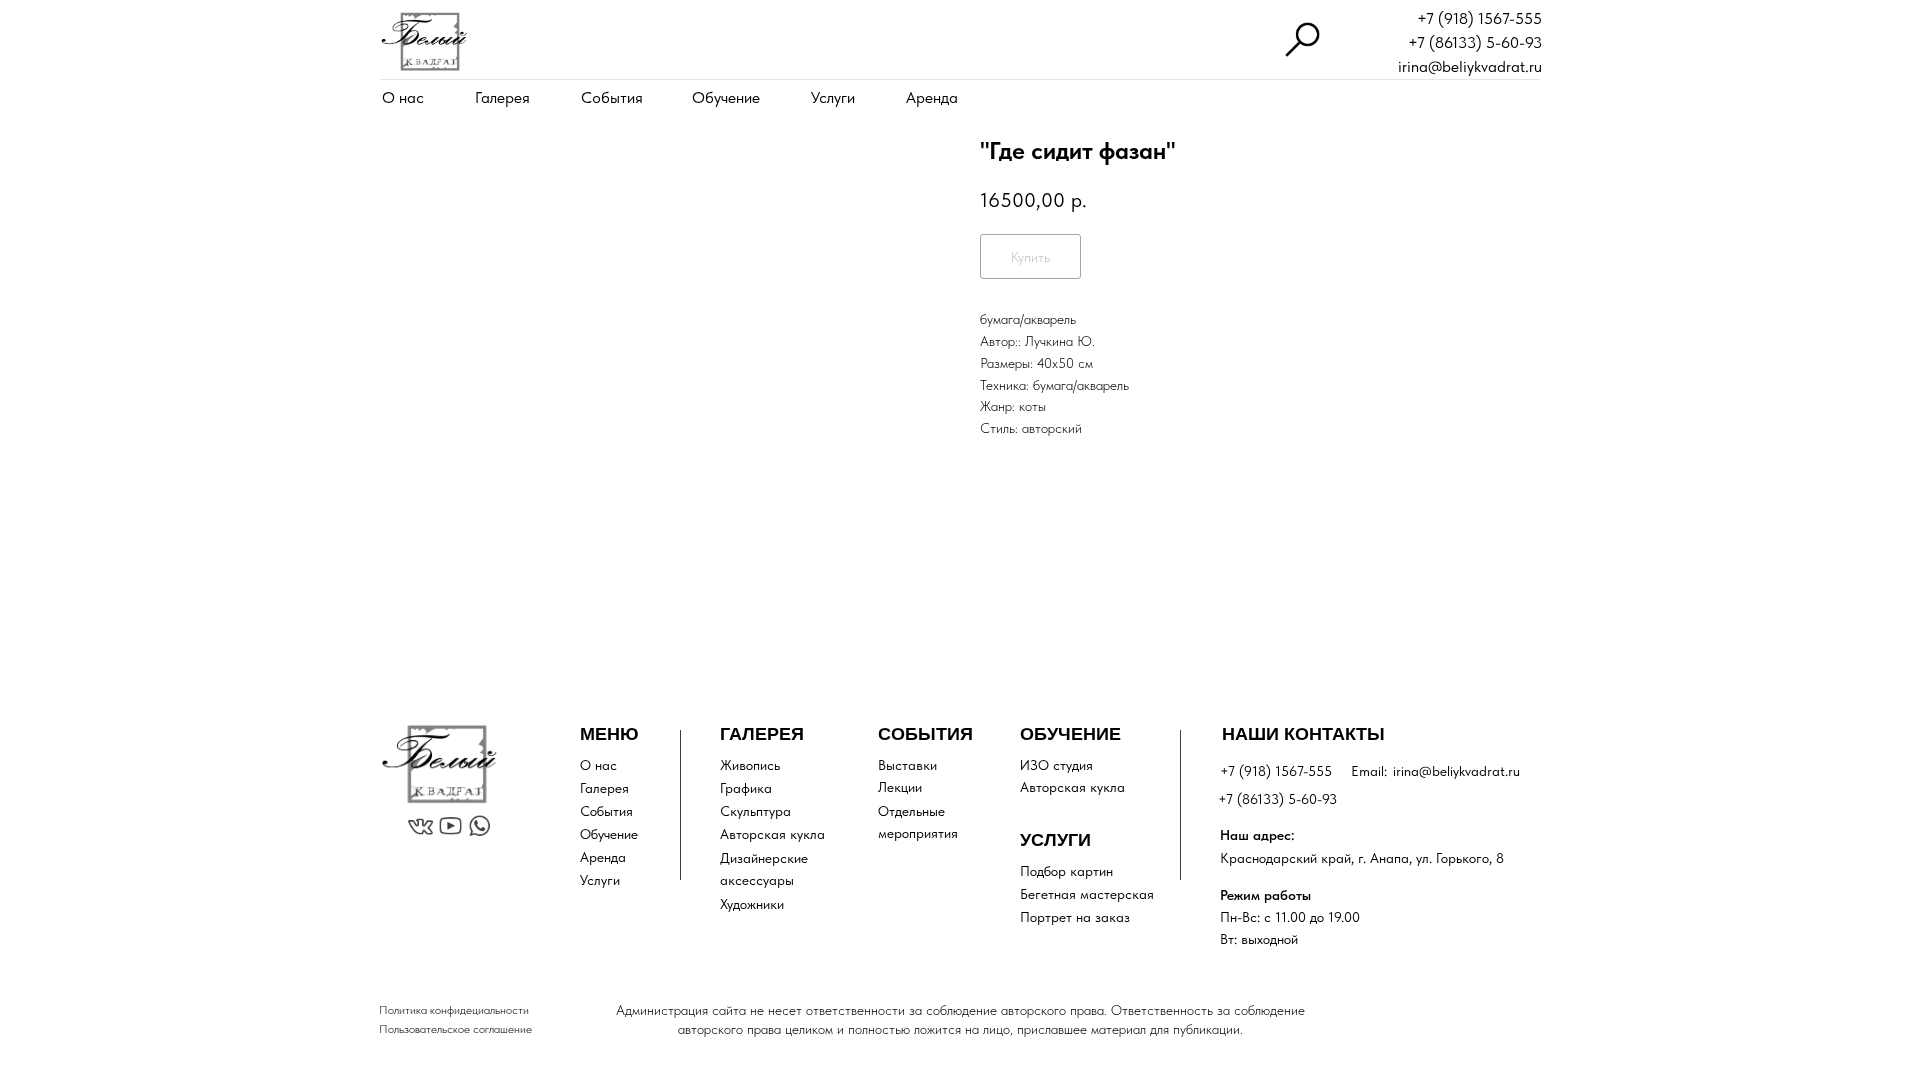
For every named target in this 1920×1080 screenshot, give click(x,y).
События (612, 97)
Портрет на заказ (1075, 917)
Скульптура (755, 811)
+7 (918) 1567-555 (1479, 18)
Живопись (750, 765)
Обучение (726, 97)
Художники (752, 904)
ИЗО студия (1056, 765)
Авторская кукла (772, 834)
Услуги (833, 97)
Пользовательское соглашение (455, 1029)
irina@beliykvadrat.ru (1470, 66)
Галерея (502, 97)
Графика (746, 788)
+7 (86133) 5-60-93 (1475, 42)
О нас (403, 97)
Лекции (900, 787)
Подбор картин (1066, 871)
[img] (424, 41)
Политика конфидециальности (454, 1010)
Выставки (907, 765)
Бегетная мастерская (1087, 894)
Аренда (932, 97)
